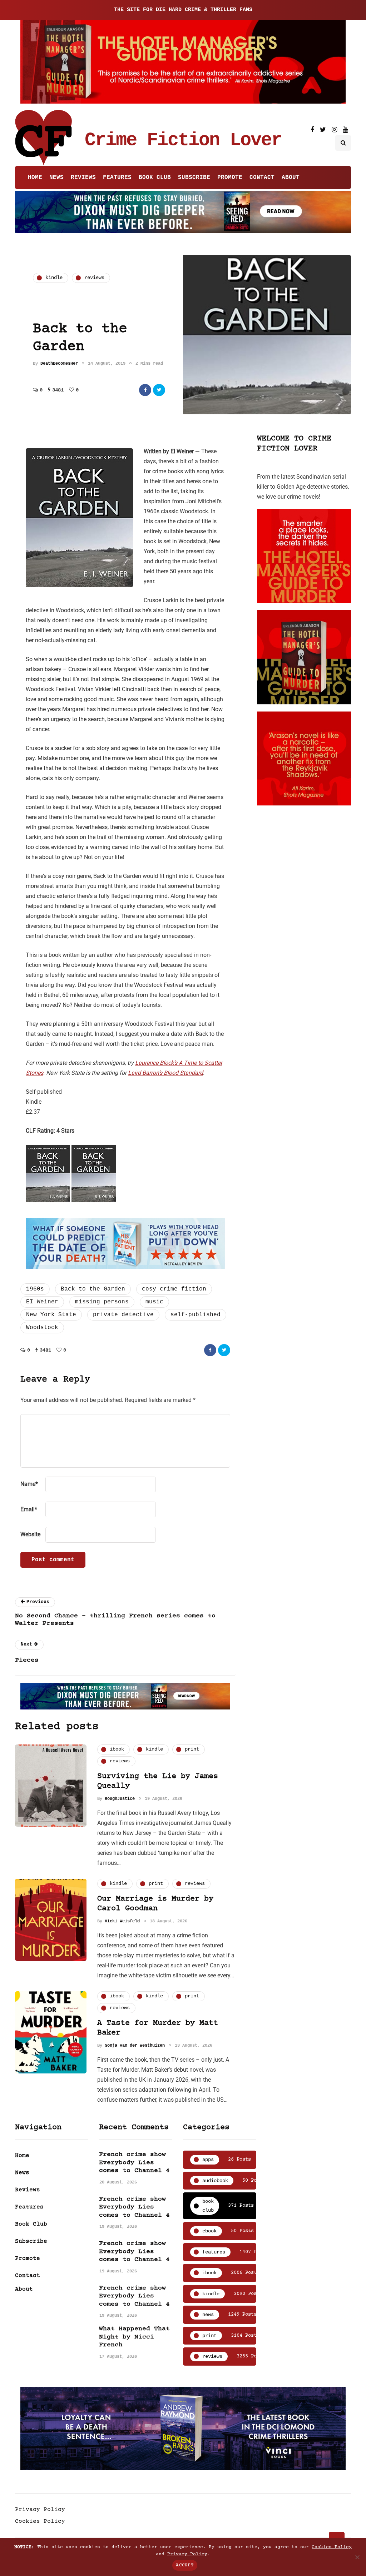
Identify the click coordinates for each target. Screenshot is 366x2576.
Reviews (83, 178)
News (56, 178)
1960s (35, 1289)
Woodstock (42, 1328)
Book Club (155, 178)
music (154, 1302)
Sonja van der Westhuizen (135, 2046)
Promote (230, 178)
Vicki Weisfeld (122, 1921)
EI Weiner (42, 1302)
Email (29, 1509)
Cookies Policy (40, 2521)
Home (35, 178)
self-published (196, 1315)
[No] (357, 2557)
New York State (51, 1315)
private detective (123, 1315)
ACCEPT (185, 2565)
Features (117, 178)
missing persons (102, 1302)
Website (30, 1534)
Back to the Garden (93, 1289)
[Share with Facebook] (145, 390)
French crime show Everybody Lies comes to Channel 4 (134, 2163)
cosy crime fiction (174, 1289)
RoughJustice (120, 1799)
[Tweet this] (159, 390)
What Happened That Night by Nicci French (134, 2337)
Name (29, 1484)
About (291, 178)
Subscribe (194, 178)
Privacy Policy (40, 2510)
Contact (262, 178)
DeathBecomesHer (59, 364)
